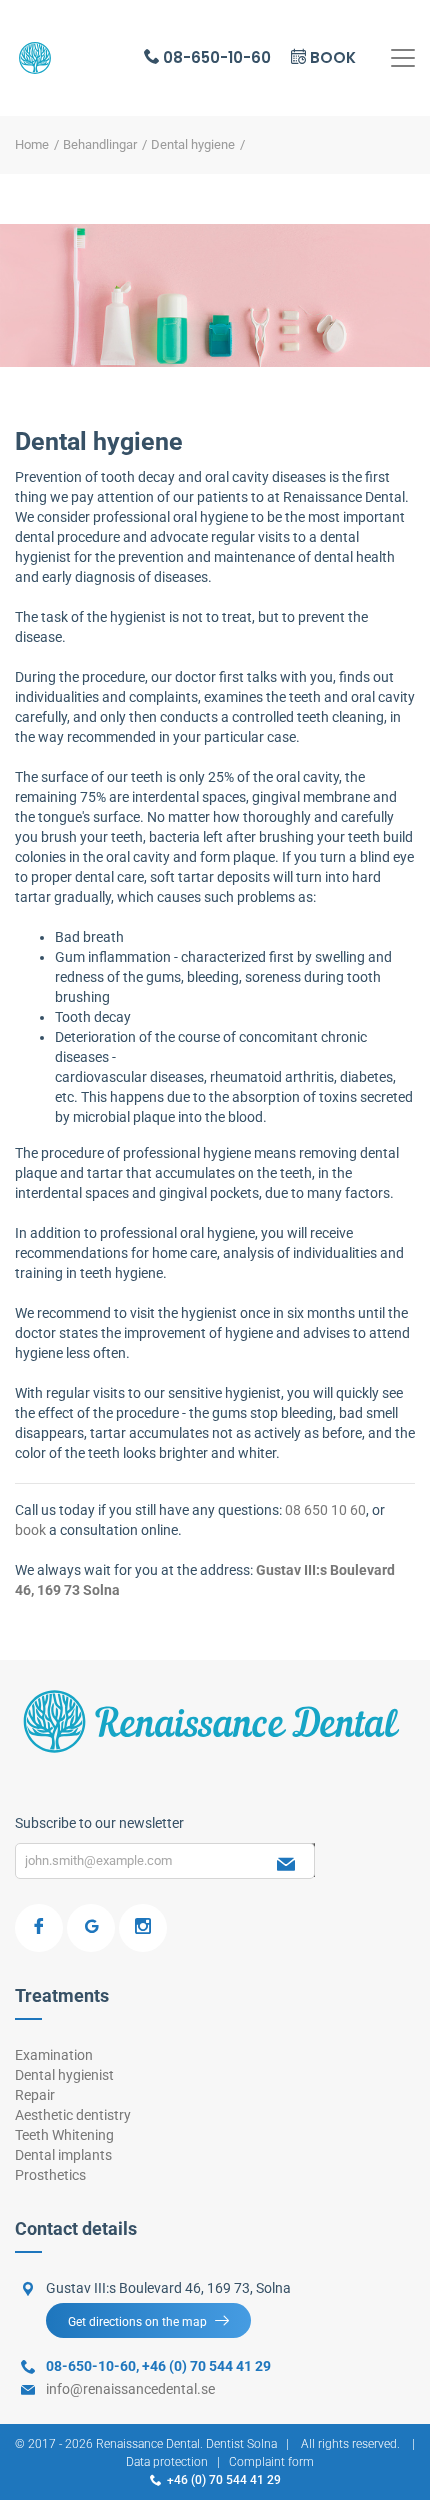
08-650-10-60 (215, 57)
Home (32, 144)
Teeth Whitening (64, 2135)
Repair (35, 2095)
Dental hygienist (64, 2075)
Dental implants (63, 2155)
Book (331, 57)
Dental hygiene (193, 144)
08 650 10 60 (325, 1510)
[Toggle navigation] (403, 58)
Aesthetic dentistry (73, 2115)
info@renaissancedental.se (130, 2389)
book (32, 1530)
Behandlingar (100, 144)
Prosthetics (50, 2175)
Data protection (167, 2462)
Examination (54, 2055)
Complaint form (271, 2462)
